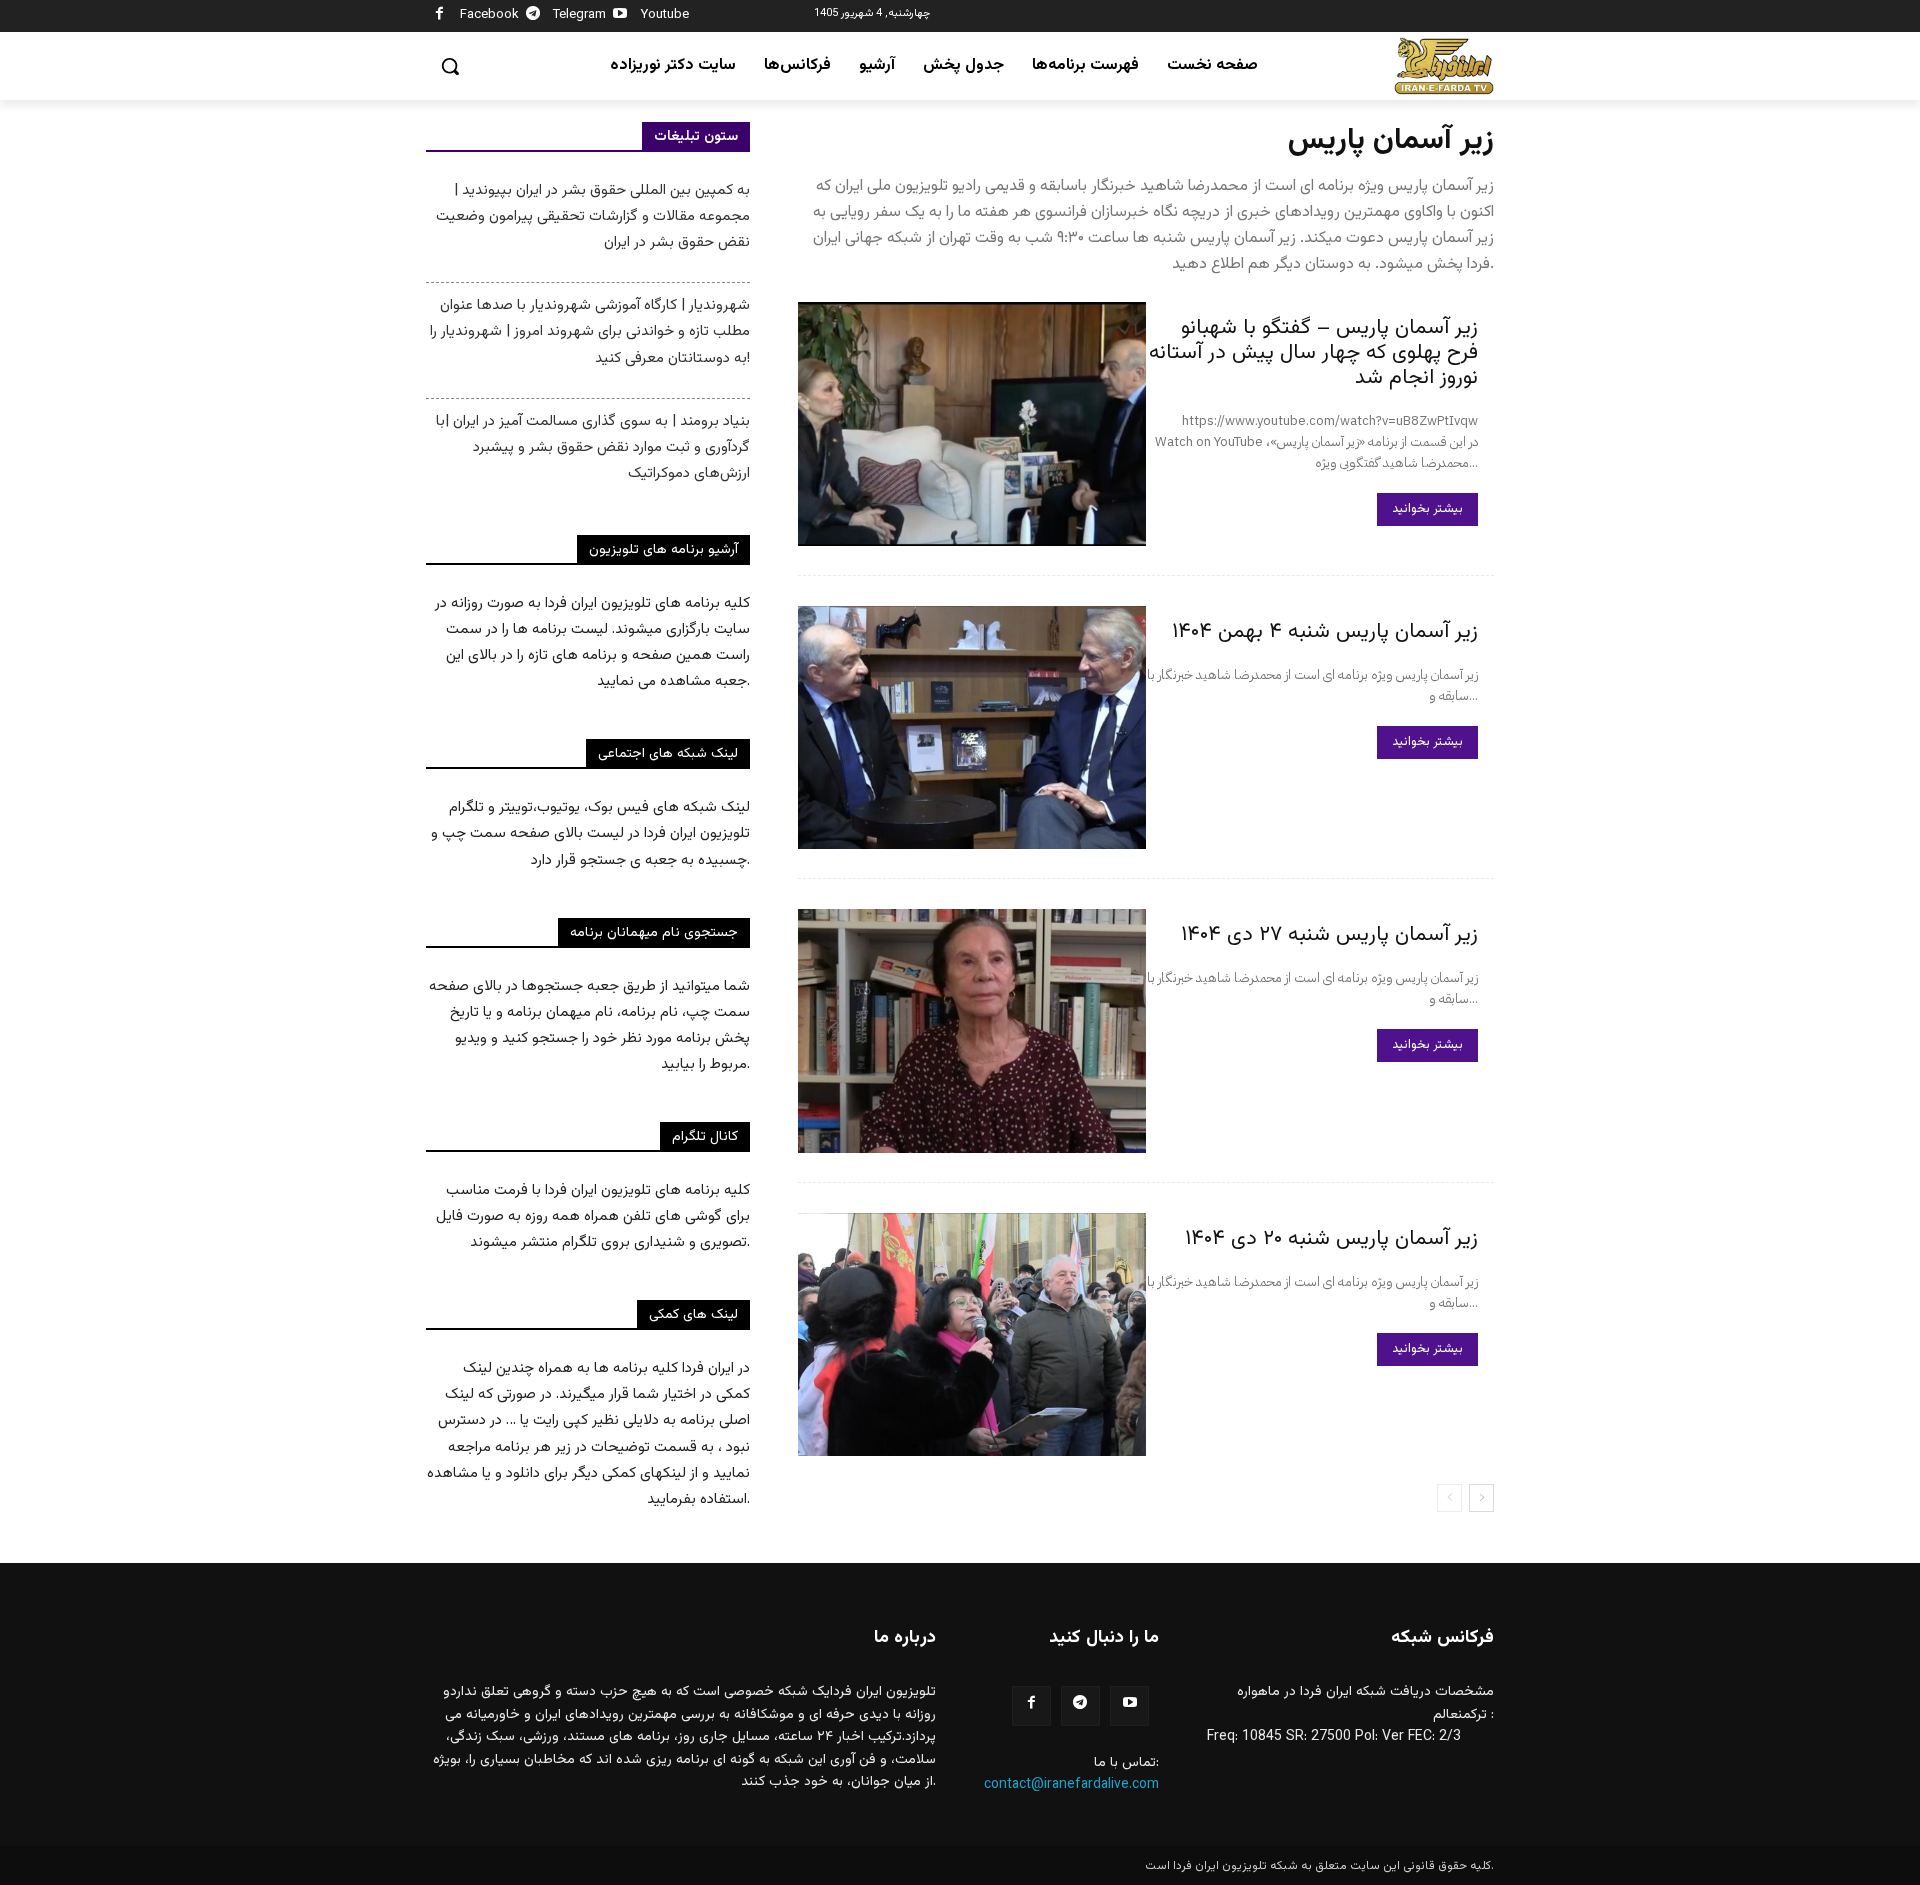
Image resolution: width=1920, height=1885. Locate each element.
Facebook (489, 15)
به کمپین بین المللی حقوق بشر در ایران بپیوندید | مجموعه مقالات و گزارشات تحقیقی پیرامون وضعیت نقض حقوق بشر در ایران (593, 216)
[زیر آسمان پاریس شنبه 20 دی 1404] (972, 1335)
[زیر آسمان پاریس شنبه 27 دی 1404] (972, 1031)
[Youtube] (620, 16)
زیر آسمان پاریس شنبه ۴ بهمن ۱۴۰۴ (1325, 631)
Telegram (579, 15)
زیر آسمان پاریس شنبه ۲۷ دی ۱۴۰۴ (1329, 934)
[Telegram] (533, 16)
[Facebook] (439, 16)
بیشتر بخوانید (1427, 509)
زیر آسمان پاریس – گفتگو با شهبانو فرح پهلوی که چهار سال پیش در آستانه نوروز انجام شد (1313, 352)
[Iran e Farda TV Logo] (1444, 66)
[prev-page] (1449, 1498)
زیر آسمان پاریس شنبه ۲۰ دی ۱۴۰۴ (1331, 1238)
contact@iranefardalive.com (1071, 1785)
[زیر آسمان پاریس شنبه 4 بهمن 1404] (972, 728)
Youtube (665, 15)
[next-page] (1481, 1498)
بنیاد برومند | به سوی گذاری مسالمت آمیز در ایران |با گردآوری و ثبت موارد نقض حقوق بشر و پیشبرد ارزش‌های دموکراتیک (593, 447)
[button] (450, 66)
